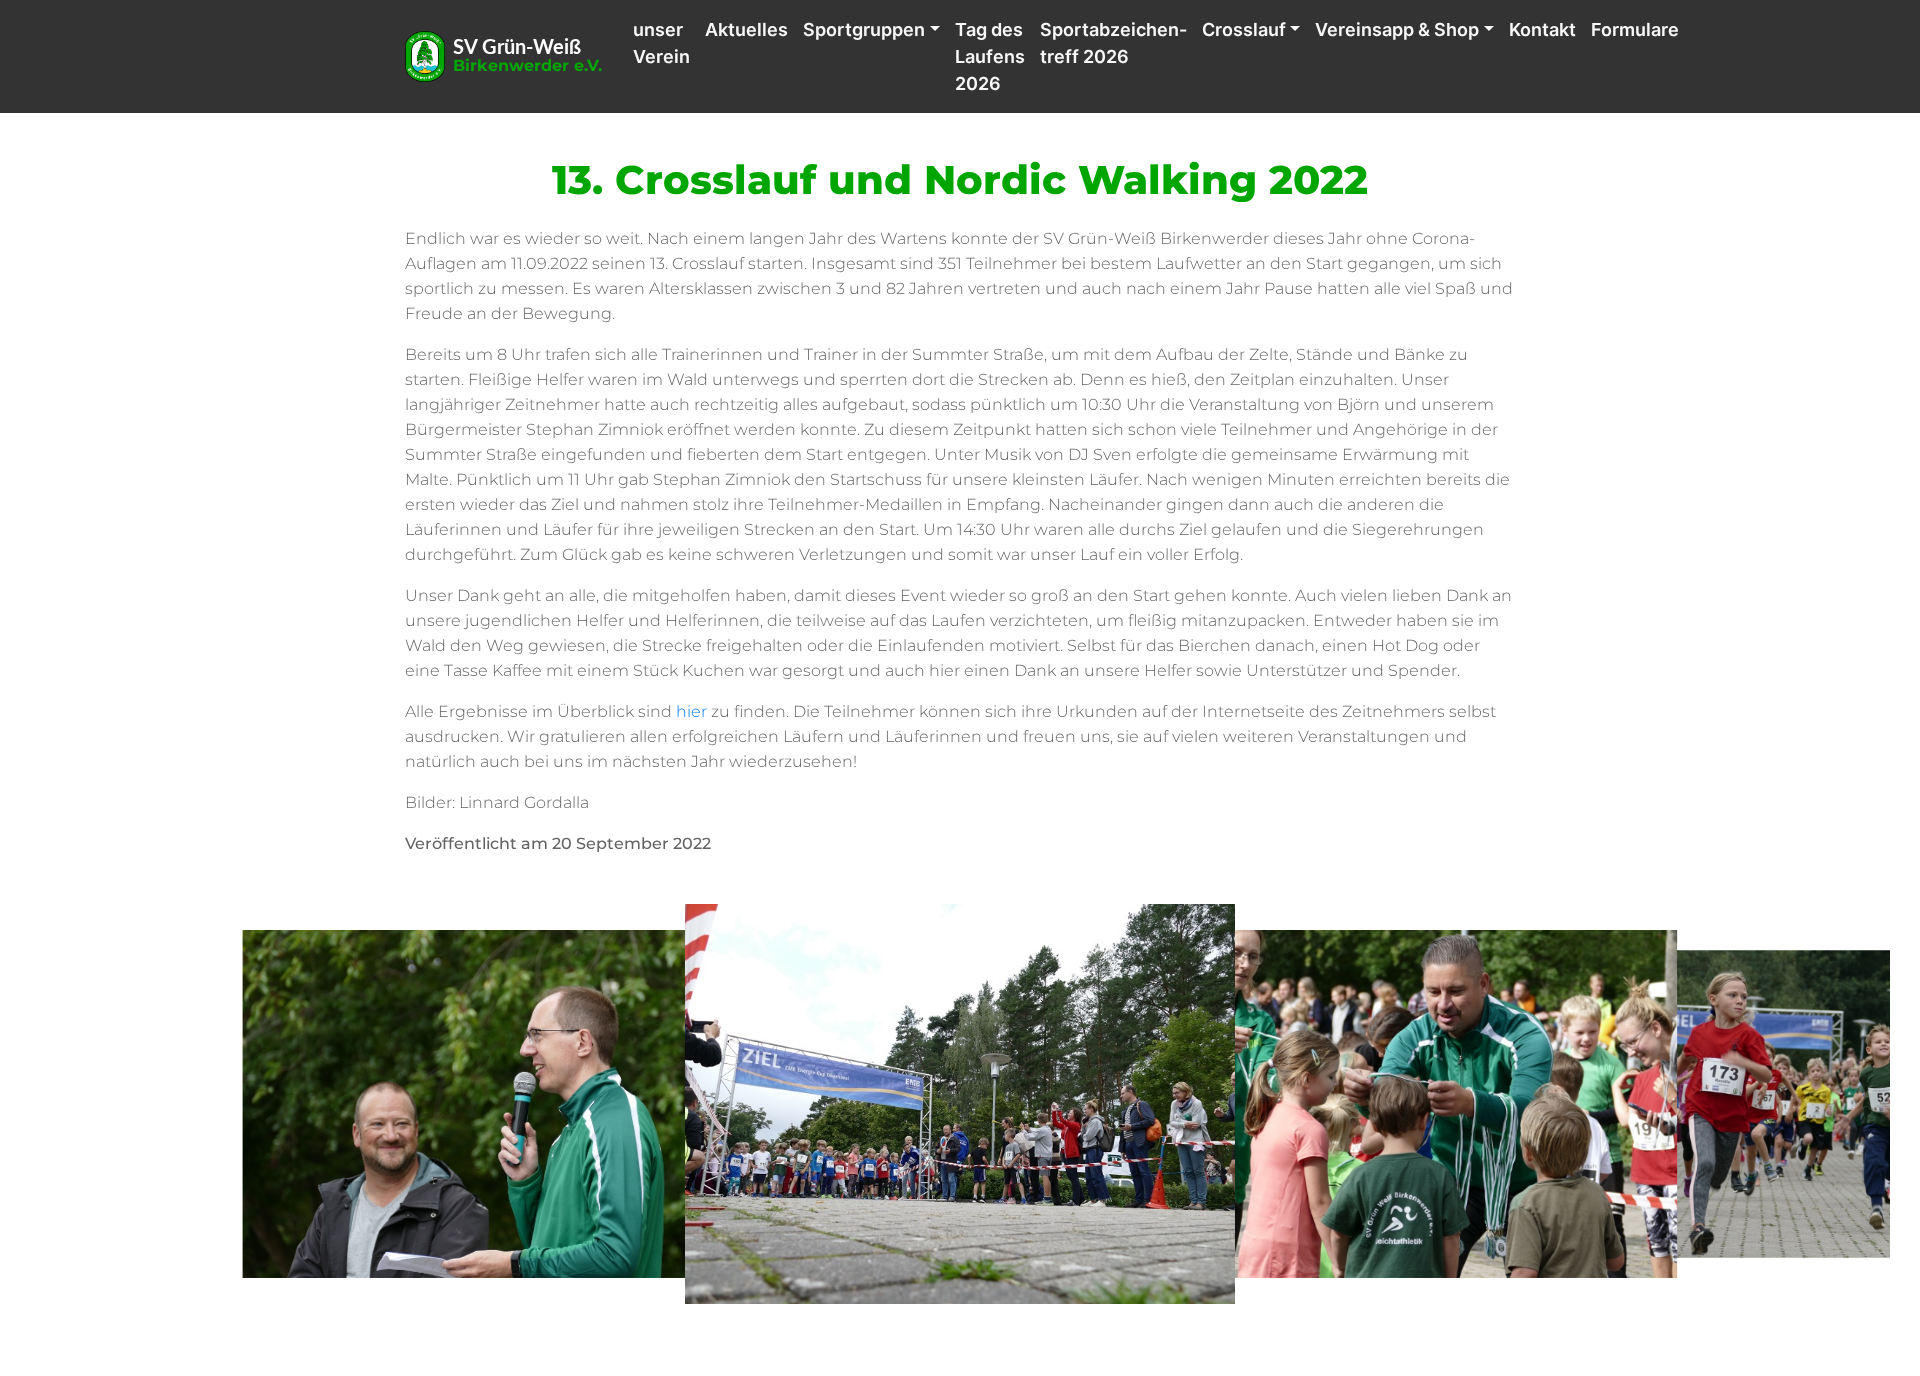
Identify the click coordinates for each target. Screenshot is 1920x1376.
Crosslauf (1244, 29)
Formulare (1635, 29)
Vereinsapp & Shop (1397, 29)
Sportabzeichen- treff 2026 (1113, 43)
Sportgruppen (864, 29)
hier (691, 711)
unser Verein (661, 43)
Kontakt (1542, 29)
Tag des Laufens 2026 (990, 56)
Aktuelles (746, 29)
